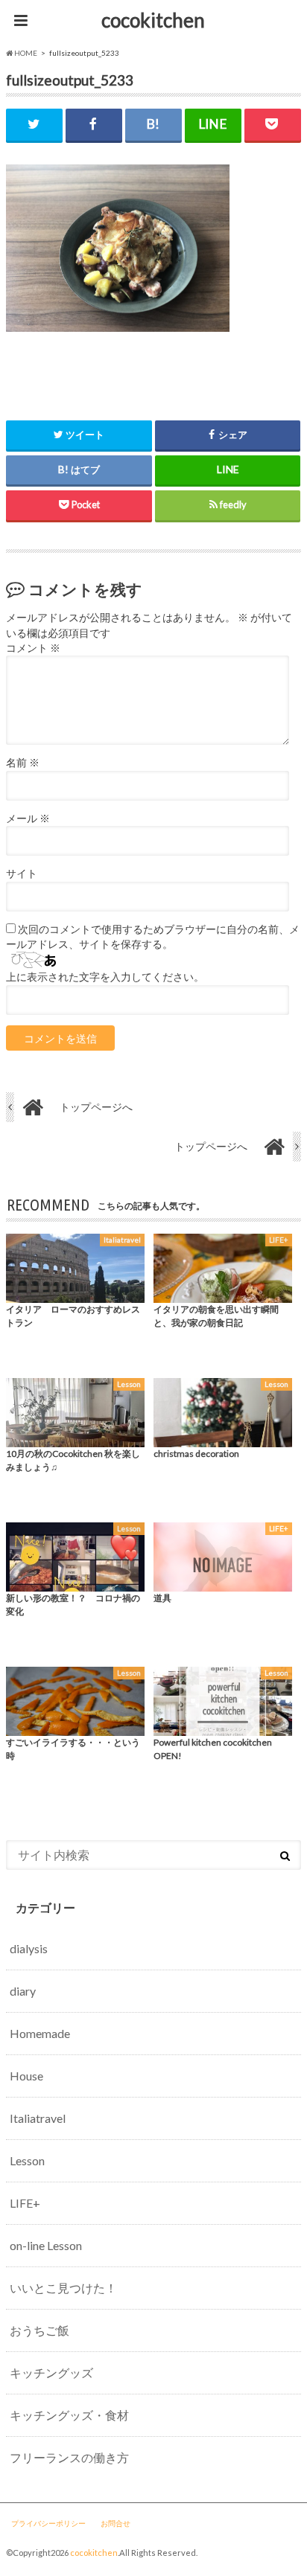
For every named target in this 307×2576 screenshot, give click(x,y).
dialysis (29, 1948)
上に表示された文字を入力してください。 (105, 977)
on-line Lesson (46, 2245)
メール (28, 818)
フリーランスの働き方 (69, 2457)
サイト (22, 874)
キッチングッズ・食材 (69, 2415)
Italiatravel (38, 2118)
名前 (23, 763)
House (26, 2076)
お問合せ (115, 2523)
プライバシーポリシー (48, 2523)
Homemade (40, 2033)
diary (23, 1991)
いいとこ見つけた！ (63, 2288)
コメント (33, 648)
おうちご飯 (39, 2330)
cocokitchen (153, 20)
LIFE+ (25, 2203)
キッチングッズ (51, 2372)
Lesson (27, 2160)
